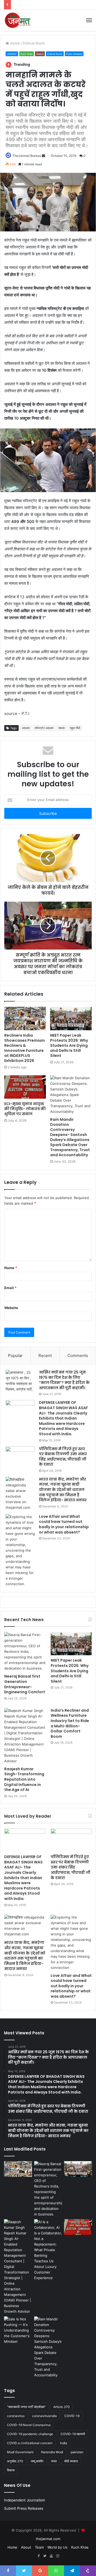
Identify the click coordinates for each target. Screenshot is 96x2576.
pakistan (77, 2452)
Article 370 (62, 2407)
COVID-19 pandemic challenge (30, 2434)
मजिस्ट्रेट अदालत (44, 728)
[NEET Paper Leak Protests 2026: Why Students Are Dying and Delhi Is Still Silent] (71, 1019)
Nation (40, 54)
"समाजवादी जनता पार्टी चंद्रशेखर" (26, 2407)
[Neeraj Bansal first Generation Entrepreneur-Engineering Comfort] (25, 1652)
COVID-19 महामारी (73, 2434)
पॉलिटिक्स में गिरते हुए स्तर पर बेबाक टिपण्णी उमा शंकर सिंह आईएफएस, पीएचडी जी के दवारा (63, 1457)
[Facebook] (38, 2556)
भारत (54, 2461)
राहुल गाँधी (75, 728)
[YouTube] (51, 2556)
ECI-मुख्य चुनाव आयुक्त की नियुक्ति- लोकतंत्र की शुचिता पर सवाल (25, 1109)
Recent (45, 1356)
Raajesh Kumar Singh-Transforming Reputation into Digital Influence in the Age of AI (24, 1779)
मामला (61, 728)
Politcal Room (34, 43)
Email (10, 1288)
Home (14, 43)
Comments (78, 1356)
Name (11, 1268)
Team (39, 2547)
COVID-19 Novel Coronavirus (29, 2425)
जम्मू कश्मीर (37, 2461)
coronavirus (16, 2416)
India (64, 2443)
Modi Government (20, 2452)
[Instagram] (58, 2556)
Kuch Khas (27, 54)
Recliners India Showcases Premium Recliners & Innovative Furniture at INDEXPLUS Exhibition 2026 (25, 1048)
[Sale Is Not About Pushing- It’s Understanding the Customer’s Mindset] (18, 2330)
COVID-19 (72, 2416)
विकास (11, 2470)
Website (11, 1308)
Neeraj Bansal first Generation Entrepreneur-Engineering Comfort (25, 1684)
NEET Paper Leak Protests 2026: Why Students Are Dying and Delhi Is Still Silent (69, 1045)
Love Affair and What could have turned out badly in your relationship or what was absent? (64, 1524)
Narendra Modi (52, 2452)
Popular (15, 1356)
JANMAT (12, 54)
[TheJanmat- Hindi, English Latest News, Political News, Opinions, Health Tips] (18, 20)
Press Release (74, 54)
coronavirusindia (44, 2416)
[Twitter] (45, 2556)
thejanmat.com (48, 2539)
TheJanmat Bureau (27, 156)
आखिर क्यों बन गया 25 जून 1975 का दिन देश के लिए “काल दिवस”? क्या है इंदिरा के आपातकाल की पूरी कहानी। (64, 1380)
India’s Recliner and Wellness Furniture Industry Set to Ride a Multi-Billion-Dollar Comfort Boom (70, 1723)
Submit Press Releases (24, 2508)
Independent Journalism (25, 2500)
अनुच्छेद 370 (15, 2461)
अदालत (26, 728)
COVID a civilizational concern (30, 2443)
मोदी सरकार (71, 2461)
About (26, 2547)
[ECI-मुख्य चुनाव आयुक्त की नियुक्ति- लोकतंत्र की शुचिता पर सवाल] (25, 1087)
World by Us (57, 2547)
